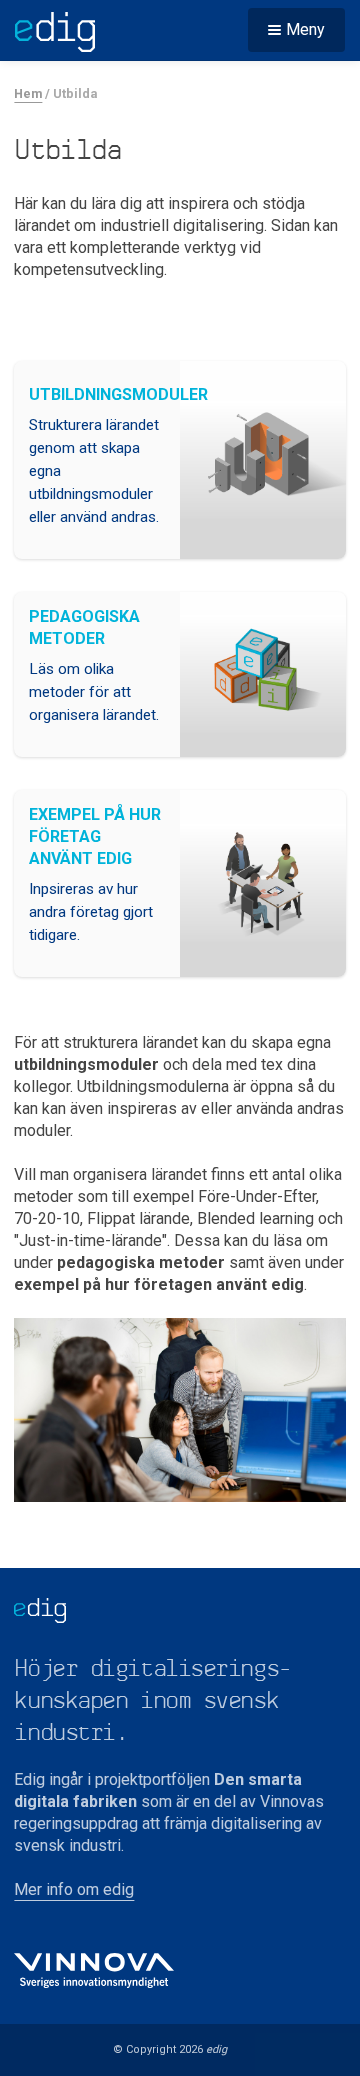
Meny (305, 29)
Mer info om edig (74, 1889)
